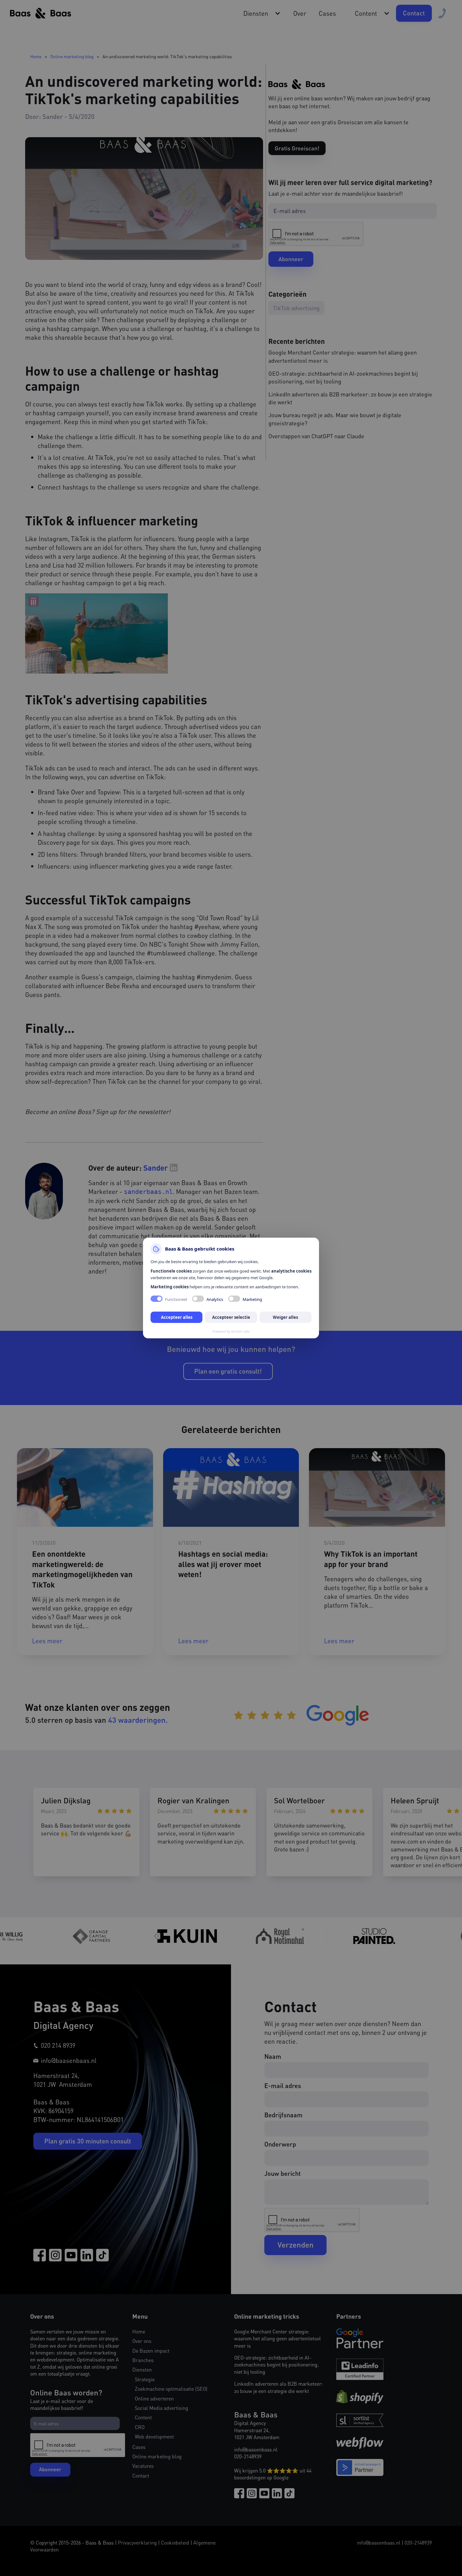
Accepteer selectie (231, 1317)
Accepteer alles (177, 1317)
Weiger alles (285, 1317)
